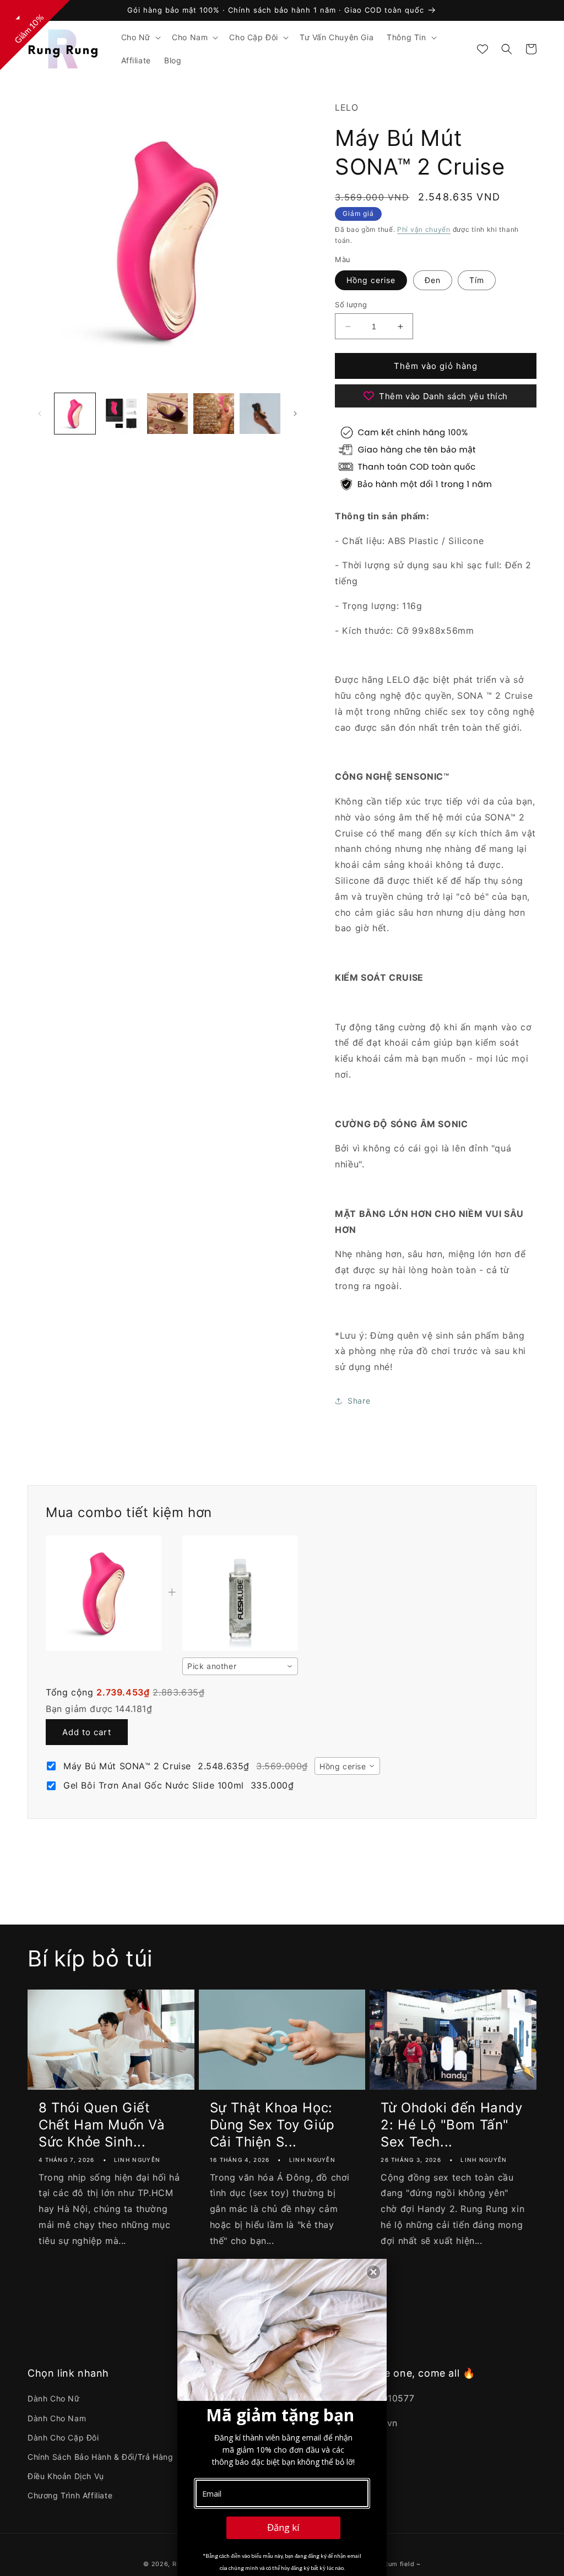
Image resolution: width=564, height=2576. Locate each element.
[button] (140, 37)
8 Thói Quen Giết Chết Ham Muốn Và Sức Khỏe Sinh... (102, 2125)
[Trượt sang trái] (40, 414)
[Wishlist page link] (482, 49)
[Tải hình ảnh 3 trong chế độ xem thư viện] (167, 414)
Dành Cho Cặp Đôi (63, 2438)
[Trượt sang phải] (295, 414)
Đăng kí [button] (283, 2527)
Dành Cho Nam (57, 2418)
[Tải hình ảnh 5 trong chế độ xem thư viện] (260, 414)
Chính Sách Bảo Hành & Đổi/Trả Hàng (100, 2457)
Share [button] (359, 1401)
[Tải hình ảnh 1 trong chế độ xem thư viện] (75, 414)
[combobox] (240, 1666)
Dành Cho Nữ (54, 2398)
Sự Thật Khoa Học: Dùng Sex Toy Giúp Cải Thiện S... (272, 2125)
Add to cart (87, 1732)
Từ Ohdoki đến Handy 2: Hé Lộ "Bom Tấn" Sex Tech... (451, 2125)
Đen (433, 280)
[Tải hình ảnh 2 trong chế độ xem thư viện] (121, 414)
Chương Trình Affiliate (70, 2495)
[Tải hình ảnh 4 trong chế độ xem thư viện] (214, 414)
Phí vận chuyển (424, 229)
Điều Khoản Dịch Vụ (66, 2476)
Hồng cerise (371, 280)
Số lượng (351, 305)
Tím (477, 280)
